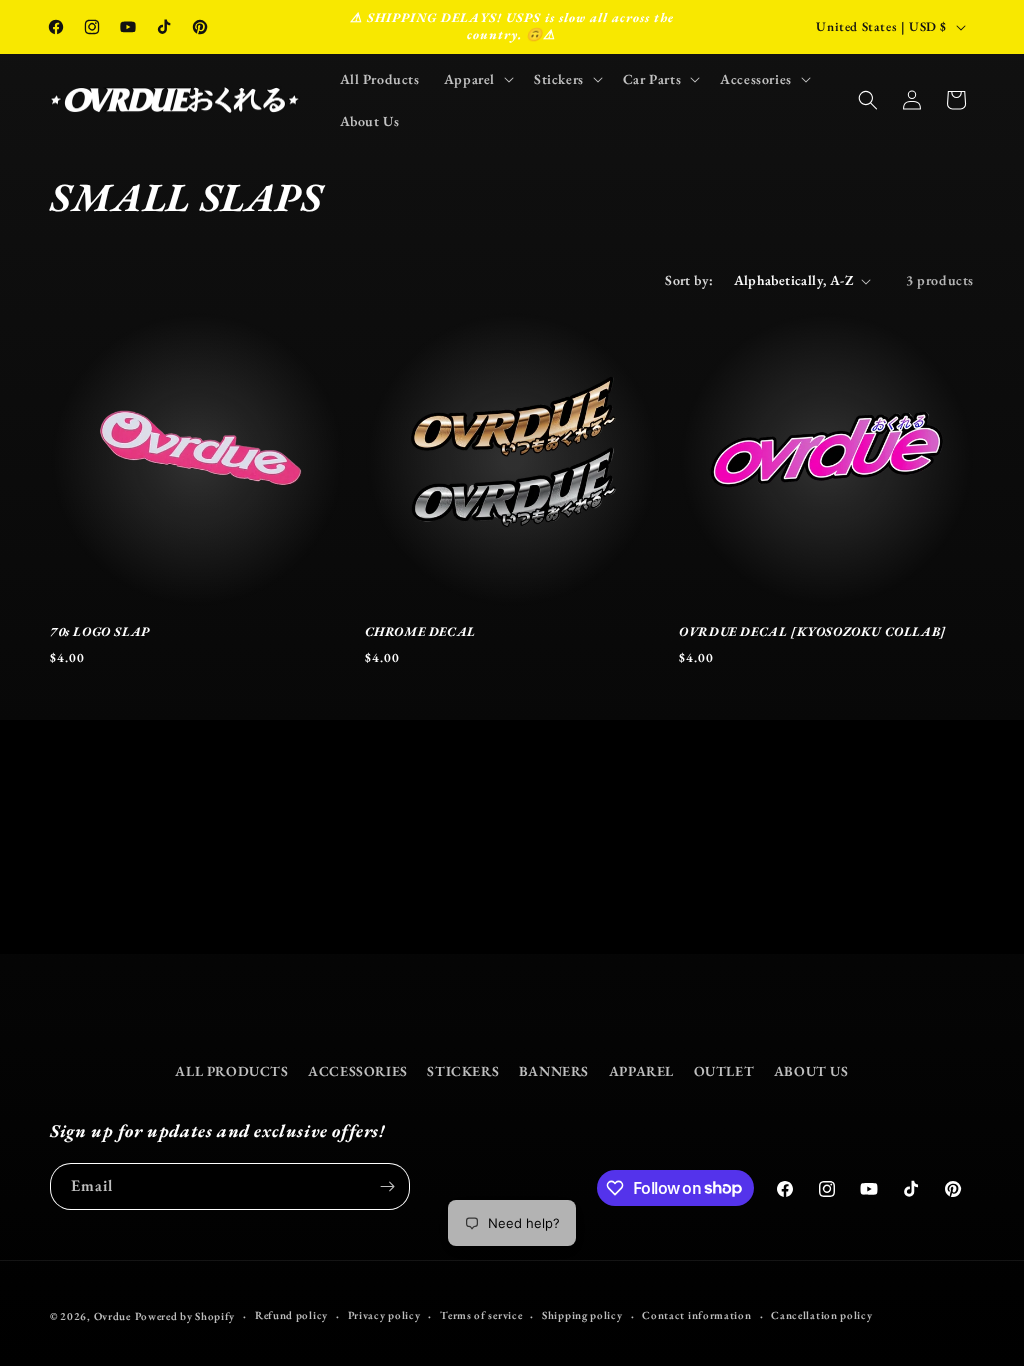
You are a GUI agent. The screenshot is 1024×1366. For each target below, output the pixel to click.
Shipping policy (582, 1315)
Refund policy (291, 1315)
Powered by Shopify (185, 1316)
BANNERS (554, 1071)
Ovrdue (112, 1316)
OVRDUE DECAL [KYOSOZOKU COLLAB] (812, 632)
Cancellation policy (821, 1315)
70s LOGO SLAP (100, 632)
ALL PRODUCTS (231, 1071)
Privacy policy (384, 1315)
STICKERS (463, 1071)
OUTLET (724, 1071)
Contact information (696, 1315)
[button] (477, 79)
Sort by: (689, 280)
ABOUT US (811, 1071)
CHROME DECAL (420, 632)
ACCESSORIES (358, 1071)
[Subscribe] (387, 1186)
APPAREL (641, 1071)
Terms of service (481, 1315)
